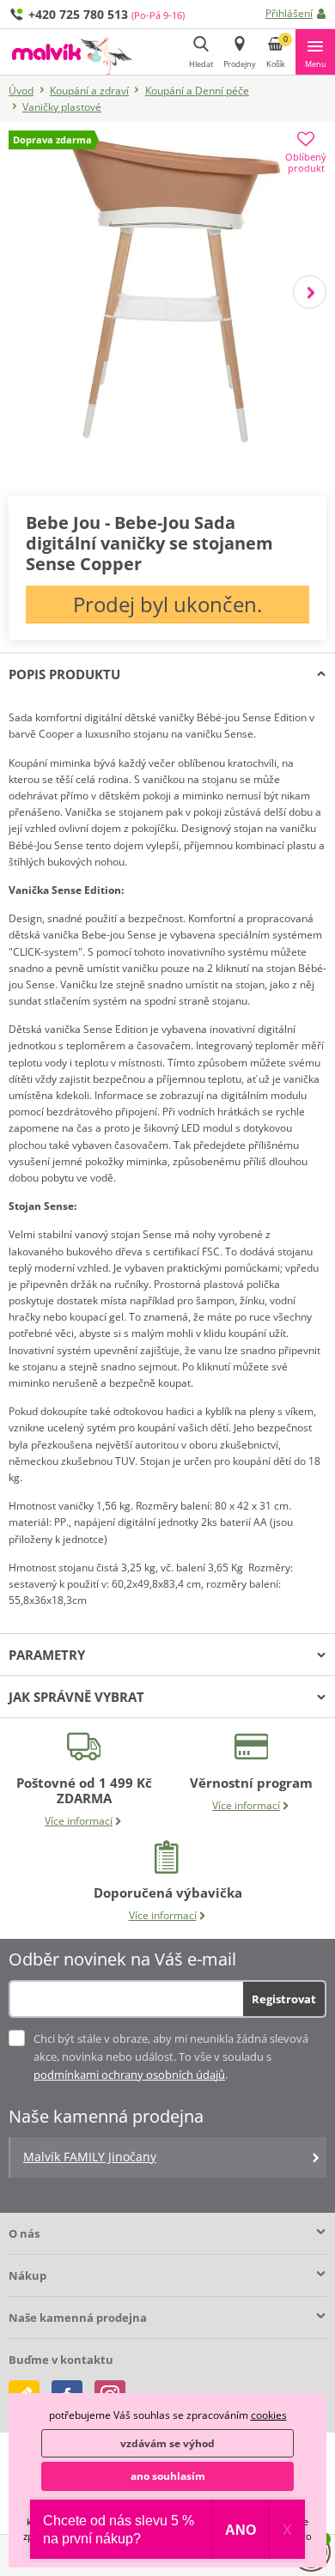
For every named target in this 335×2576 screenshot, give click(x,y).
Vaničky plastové (62, 107)
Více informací (79, 1821)
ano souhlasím (168, 2476)
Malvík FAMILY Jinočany (90, 2157)
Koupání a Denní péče (197, 91)
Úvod (21, 91)
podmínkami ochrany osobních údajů (129, 2075)
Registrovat (284, 1999)
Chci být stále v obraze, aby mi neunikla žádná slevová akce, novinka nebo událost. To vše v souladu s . (171, 2057)
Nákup (27, 2275)
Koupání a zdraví (89, 91)
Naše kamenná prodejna (78, 2318)
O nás (24, 2233)
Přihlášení (289, 13)
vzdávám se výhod (167, 2443)
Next (310, 292)
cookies (269, 2415)
